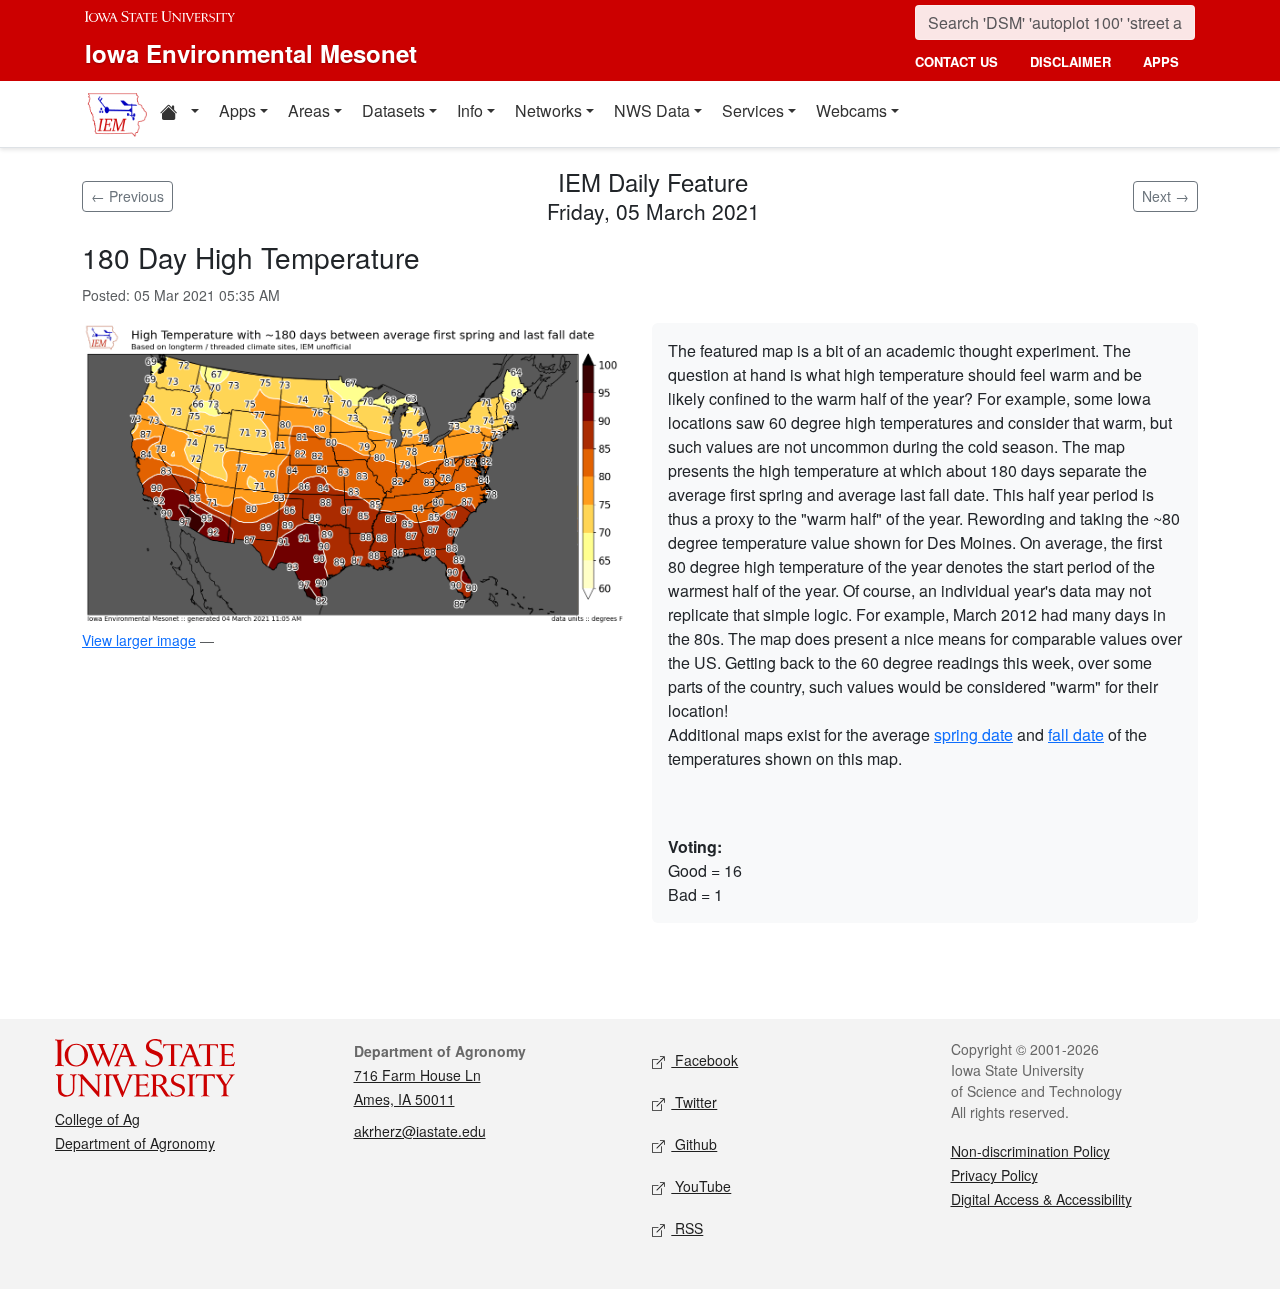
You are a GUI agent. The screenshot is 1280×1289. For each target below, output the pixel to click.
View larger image (139, 640)
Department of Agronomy (135, 1143)
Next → (1165, 196)
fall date (1076, 734)
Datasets (393, 110)
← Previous (127, 196)
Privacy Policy (994, 1175)
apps (1161, 61)
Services (753, 110)
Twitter (694, 1102)
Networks (548, 110)
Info (470, 110)
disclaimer (1070, 61)
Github (694, 1144)
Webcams (851, 110)
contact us (956, 61)
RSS (687, 1228)
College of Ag (97, 1119)
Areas (309, 110)
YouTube (701, 1186)
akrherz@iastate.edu (420, 1131)
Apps (237, 110)
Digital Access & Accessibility (1041, 1199)
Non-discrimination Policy (1030, 1151)
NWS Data (652, 110)
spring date (973, 734)
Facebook (704, 1060)
